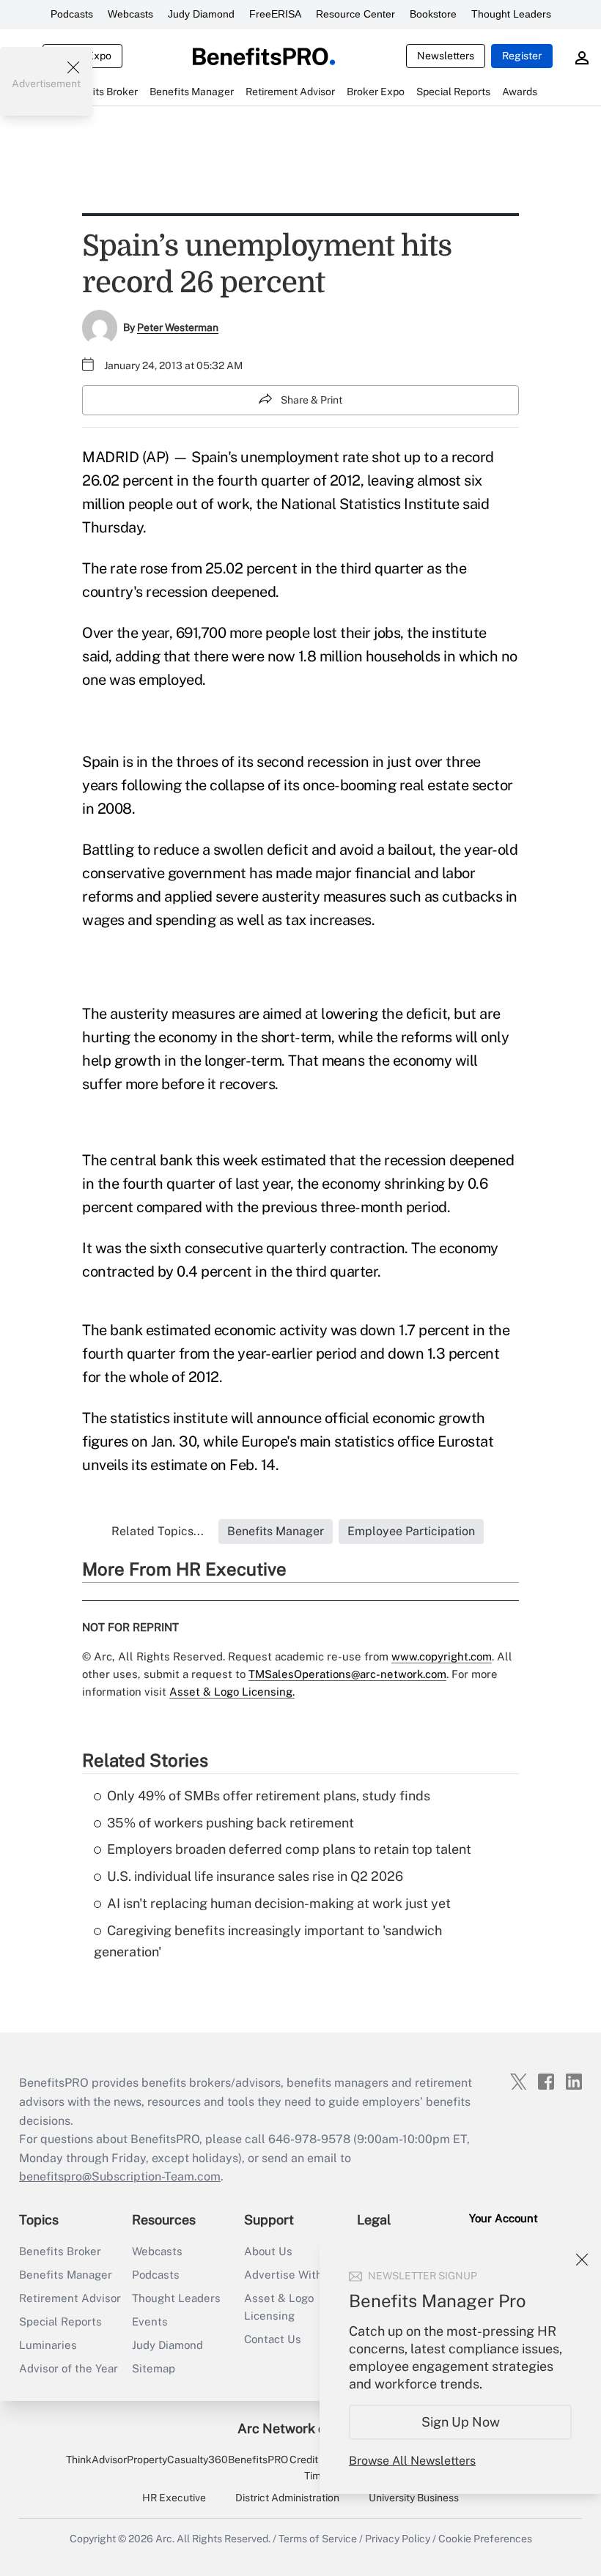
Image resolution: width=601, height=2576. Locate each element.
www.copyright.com (442, 1656)
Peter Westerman (178, 327)
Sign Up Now (461, 2422)
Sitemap (154, 2368)
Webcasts (130, 14)
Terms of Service (318, 2539)
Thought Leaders (511, 14)
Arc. (165, 2539)
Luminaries (48, 2345)
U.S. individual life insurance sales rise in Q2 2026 (255, 1876)
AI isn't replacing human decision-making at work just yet (279, 1903)
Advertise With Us (292, 2275)
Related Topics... (158, 1531)
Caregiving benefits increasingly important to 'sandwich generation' (268, 1941)
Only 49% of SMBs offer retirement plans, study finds (269, 1796)
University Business (414, 2498)
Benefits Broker (60, 2251)
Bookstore (433, 14)
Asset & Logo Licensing (279, 2307)
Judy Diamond (201, 14)
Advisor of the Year (69, 2368)
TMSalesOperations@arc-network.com (347, 1674)
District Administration (287, 2498)
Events (150, 2321)
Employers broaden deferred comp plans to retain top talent (289, 1849)
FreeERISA (275, 14)
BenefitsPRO (258, 2460)
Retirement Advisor (70, 2298)
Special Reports (60, 2321)
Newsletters (446, 56)
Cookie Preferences (485, 2539)
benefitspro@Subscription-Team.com (120, 2176)
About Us (268, 2251)
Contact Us (273, 2339)
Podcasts (72, 14)
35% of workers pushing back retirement (231, 1823)
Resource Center (355, 14)
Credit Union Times (318, 2468)
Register (522, 56)
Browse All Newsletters (412, 2461)
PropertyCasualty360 (177, 2460)
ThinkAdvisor (96, 2460)
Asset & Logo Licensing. (232, 1692)
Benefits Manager (66, 2275)
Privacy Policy (398, 2539)
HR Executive (174, 2498)
